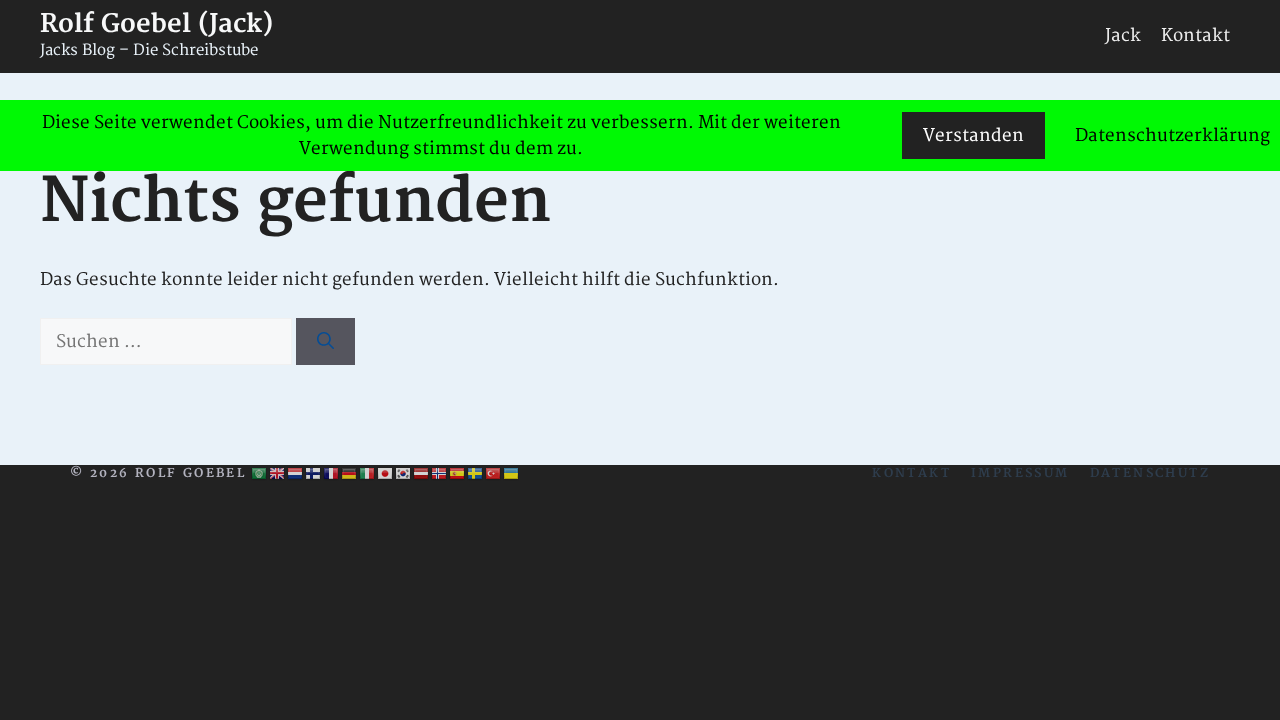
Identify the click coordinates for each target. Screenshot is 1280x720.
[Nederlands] (296, 474)
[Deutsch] (350, 474)
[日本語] (386, 474)
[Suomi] (314, 474)
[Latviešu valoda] (422, 474)
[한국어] (404, 474)
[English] (278, 474)
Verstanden (973, 135)
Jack (1123, 35)
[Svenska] (476, 474)
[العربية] (260, 474)
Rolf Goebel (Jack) (156, 24)
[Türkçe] (494, 474)
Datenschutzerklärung (1172, 135)
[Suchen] (325, 342)
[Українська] (512, 474)
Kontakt (1195, 35)
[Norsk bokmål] (440, 474)
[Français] (332, 474)
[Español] (458, 474)
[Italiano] (368, 474)
